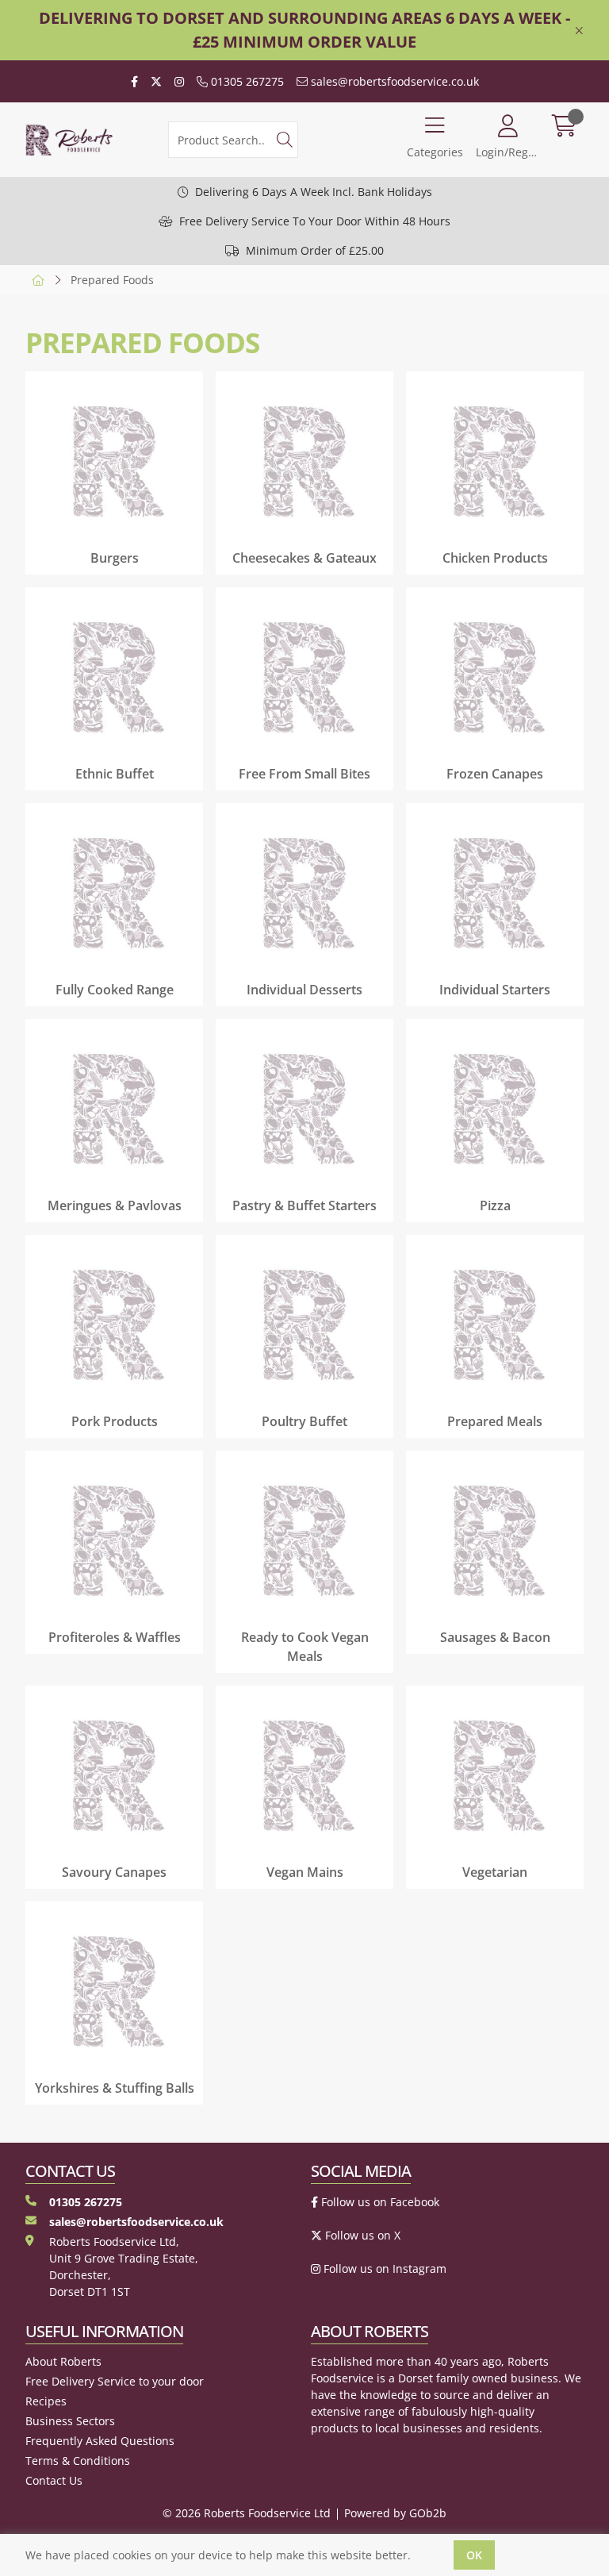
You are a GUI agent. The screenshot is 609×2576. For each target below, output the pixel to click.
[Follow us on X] (156, 81)
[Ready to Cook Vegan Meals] (304, 1540)
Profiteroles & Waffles (115, 1637)
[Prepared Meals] (495, 1324)
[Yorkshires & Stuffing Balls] (114, 1990)
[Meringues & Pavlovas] (114, 1108)
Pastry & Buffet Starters (304, 1205)
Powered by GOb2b (395, 2513)
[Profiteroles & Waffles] (114, 1540)
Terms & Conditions (78, 2461)
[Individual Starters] (495, 892)
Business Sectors (70, 2421)
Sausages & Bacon (495, 1637)
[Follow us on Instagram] (179, 81)
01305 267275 (246, 81)
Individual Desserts (304, 990)
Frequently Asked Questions (100, 2441)
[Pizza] (495, 1108)
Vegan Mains (305, 1872)
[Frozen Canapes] (495, 676)
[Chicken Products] (495, 460)
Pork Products (115, 1421)
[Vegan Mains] (304, 1774)
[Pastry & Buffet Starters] (304, 1108)
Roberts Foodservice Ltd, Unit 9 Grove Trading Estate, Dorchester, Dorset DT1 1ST (124, 2266)
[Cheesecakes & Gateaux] (304, 460)
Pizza (495, 1205)
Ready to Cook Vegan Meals (305, 1647)
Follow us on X (361, 2235)
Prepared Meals (495, 1421)
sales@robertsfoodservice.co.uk (393, 81)
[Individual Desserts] (304, 892)
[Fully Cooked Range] (114, 892)
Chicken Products (495, 558)
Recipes (46, 2401)
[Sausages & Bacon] (495, 1540)
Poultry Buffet (304, 1421)
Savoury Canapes (114, 1872)
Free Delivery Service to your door (115, 2381)
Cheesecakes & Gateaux (304, 558)
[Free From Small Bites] (304, 676)
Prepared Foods (112, 280)
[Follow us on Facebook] (134, 81)
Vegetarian (495, 1872)
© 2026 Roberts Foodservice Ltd (247, 2513)
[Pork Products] (114, 1324)
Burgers (115, 558)
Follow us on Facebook (379, 2202)
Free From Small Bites (304, 774)
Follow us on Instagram (383, 2268)
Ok (474, 2555)
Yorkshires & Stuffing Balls (115, 2088)
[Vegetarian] (495, 1774)
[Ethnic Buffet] (114, 676)
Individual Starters (495, 990)
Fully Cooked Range (115, 990)
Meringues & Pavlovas (115, 1205)
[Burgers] (114, 460)
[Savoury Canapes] (114, 1774)
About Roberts (63, 2361)
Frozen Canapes (495, 774)
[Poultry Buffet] (304, 1324)
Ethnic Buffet (115, 774)
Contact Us (54, 2480)
